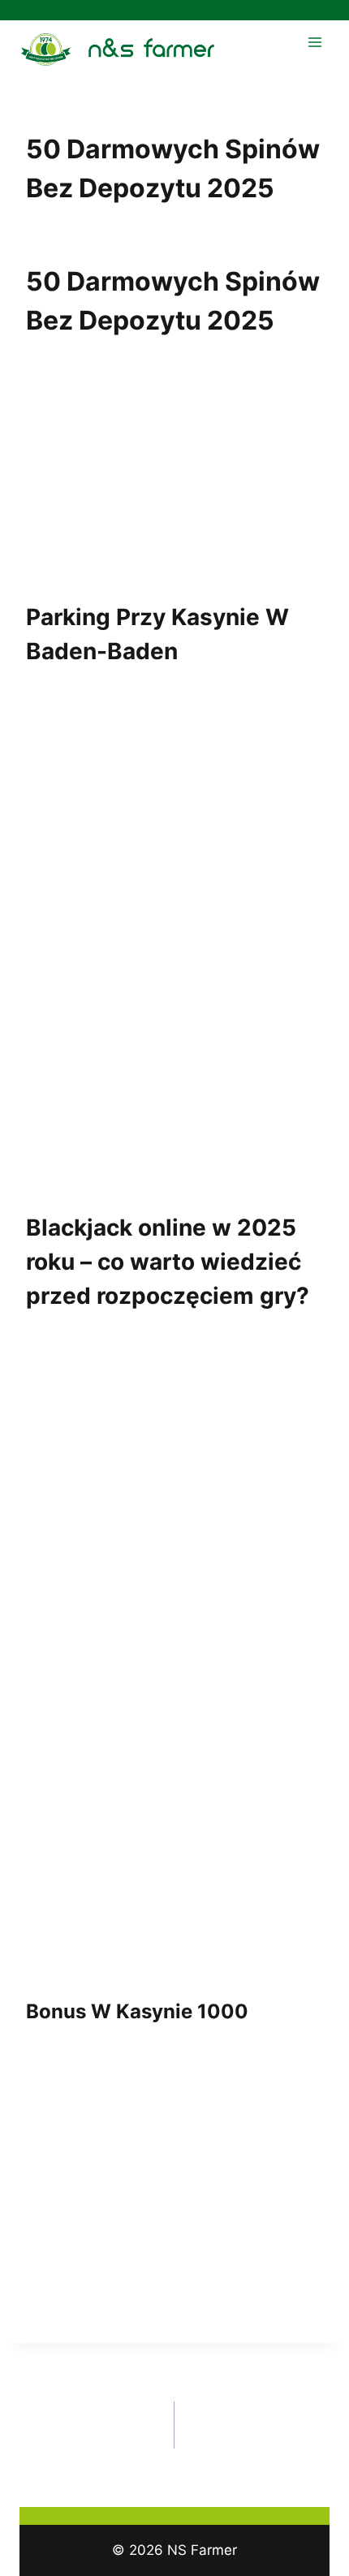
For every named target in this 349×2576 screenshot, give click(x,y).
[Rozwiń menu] (315, 42)
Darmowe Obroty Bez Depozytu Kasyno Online (89, 2425)
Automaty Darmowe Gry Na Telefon (265, 2414)
